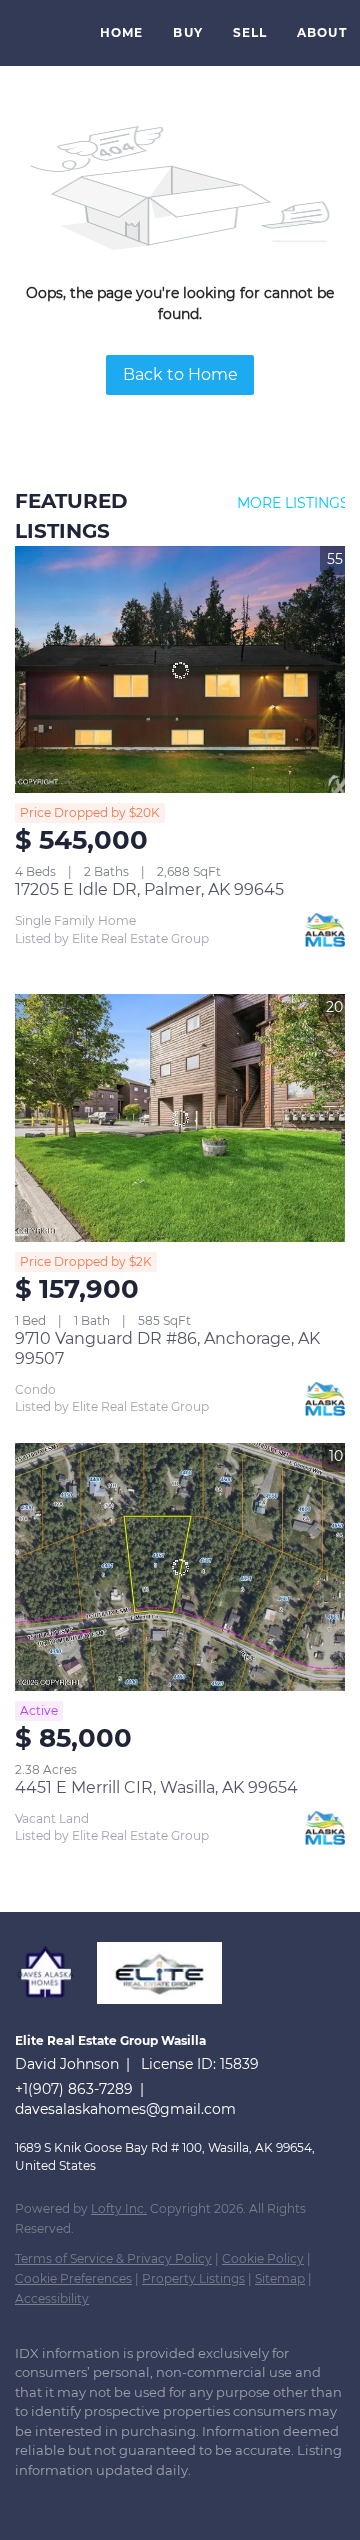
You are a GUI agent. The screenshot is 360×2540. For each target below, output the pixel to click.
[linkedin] (65, 2500)
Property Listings (193, 2278)
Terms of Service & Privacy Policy (113, 2258)
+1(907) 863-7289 (74, 2089)
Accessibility (52, 2298)
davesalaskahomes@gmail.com (125, 2109)
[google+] (185, 2500)
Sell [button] (250, 32)
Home (121, 32)
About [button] (322, 32)
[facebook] (25, 2500)
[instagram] (105, 2500)
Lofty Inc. (119, 2208)
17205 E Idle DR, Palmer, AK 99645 (149, 889)
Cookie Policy (263, 2258)
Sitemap (280, 2278)
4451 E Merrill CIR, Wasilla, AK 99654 (156, 1787)
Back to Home (180, 374)
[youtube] (145, 2500)
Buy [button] (187, 32)
